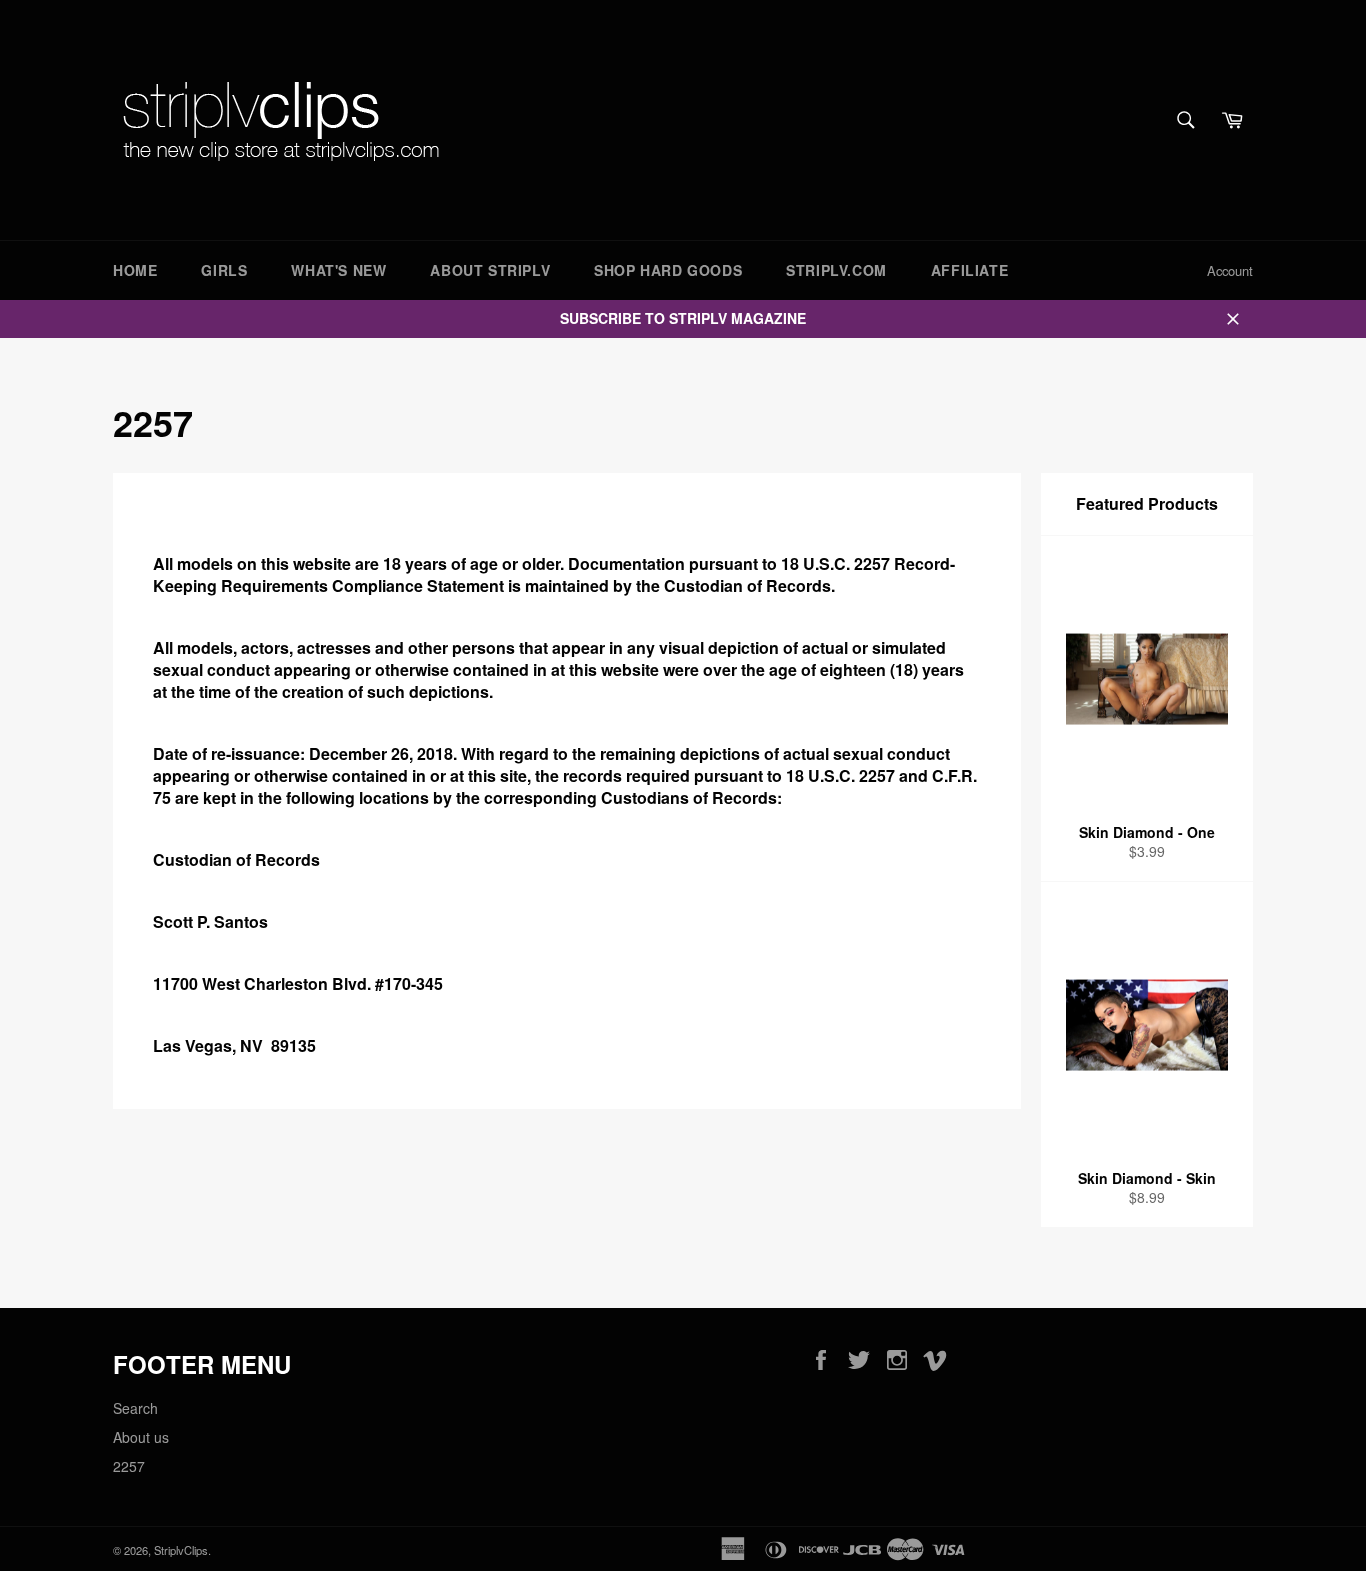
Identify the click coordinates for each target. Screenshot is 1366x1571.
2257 (129, 1466)
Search (135, 1408)
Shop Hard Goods (668, 270)
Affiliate (969, 270)
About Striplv (490, 270)
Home (135, 270)
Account (1230, 270)
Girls (224, 270)
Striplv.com (836, 270)
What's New (338, 270)
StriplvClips (181, 1550)
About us (141, 1437)
